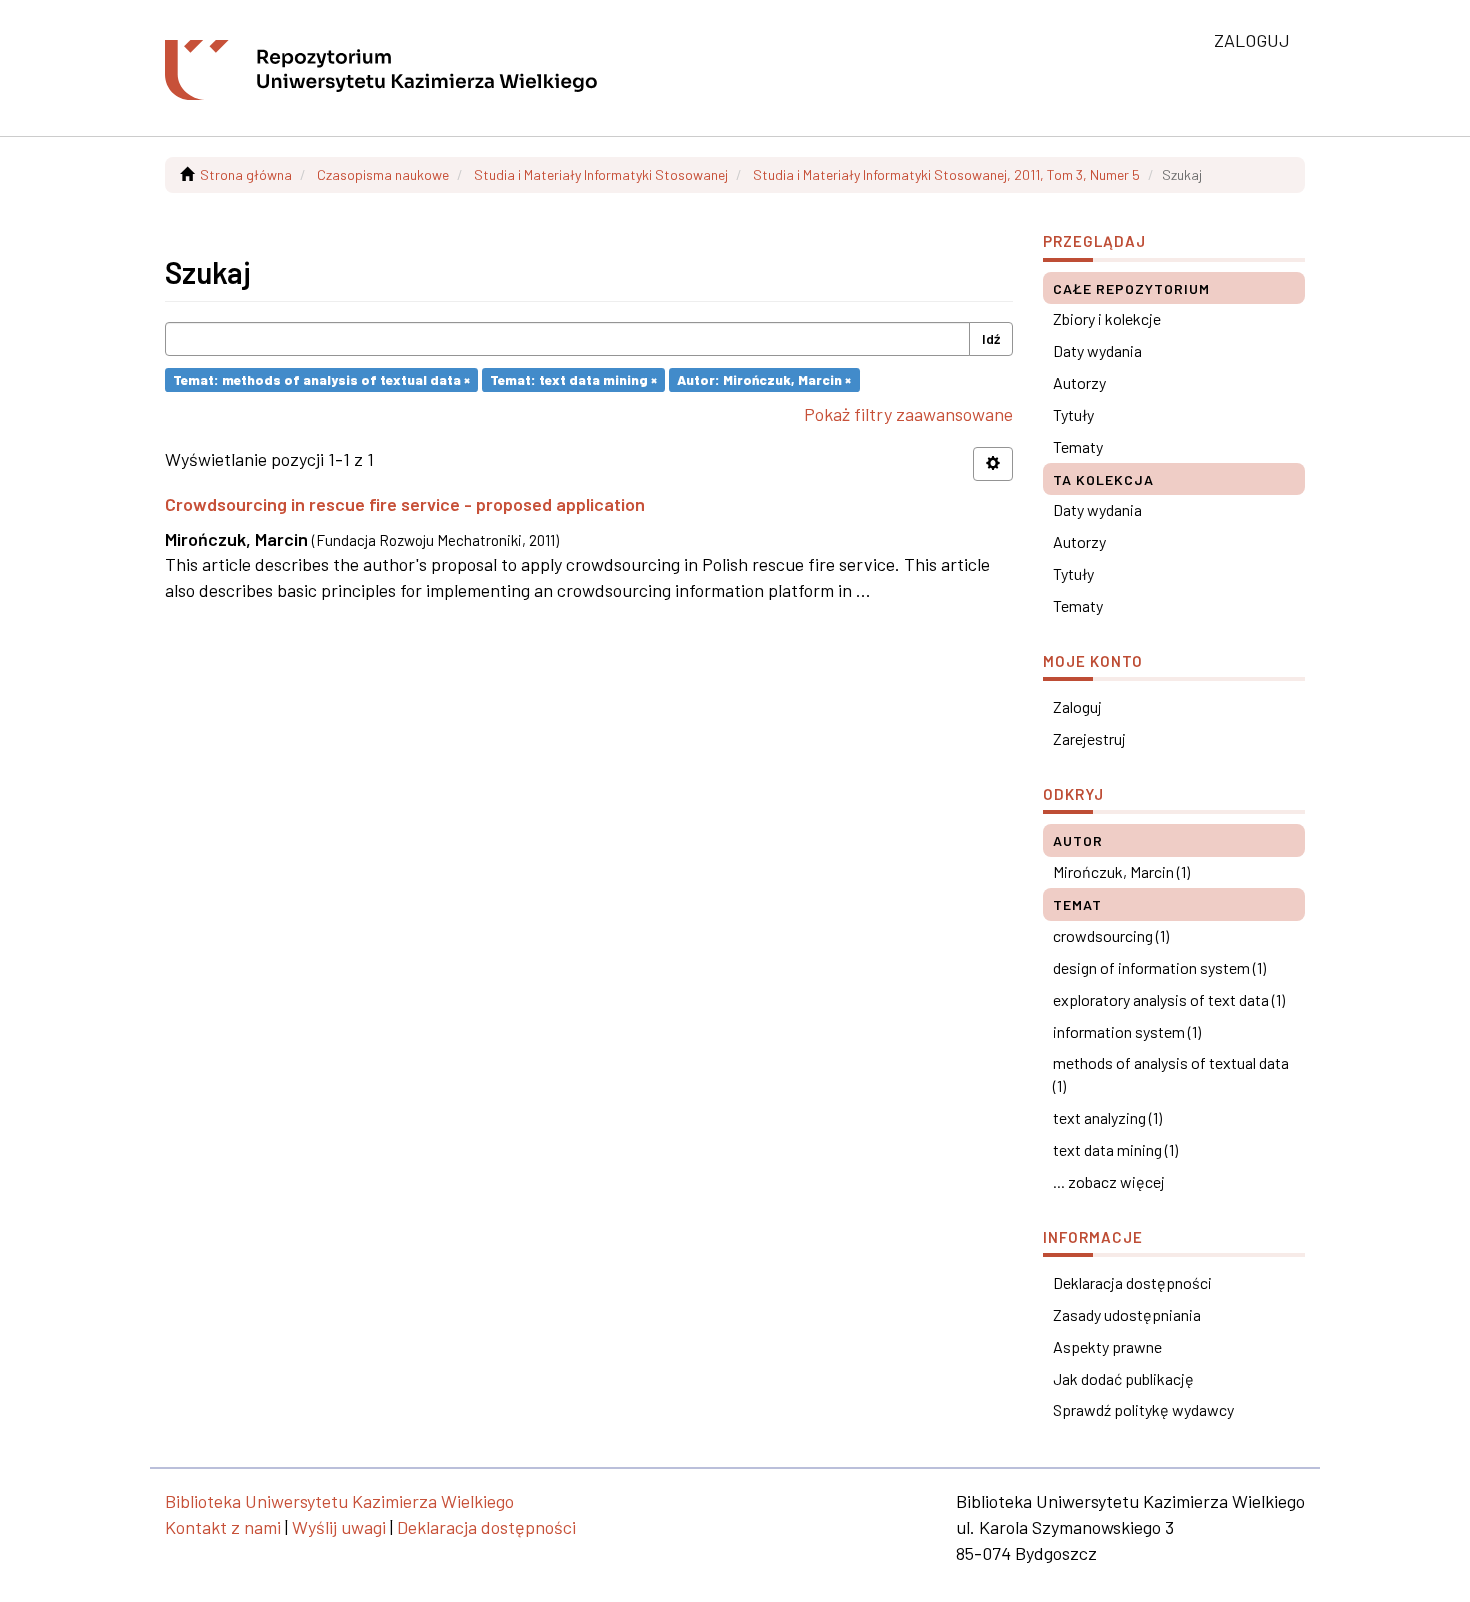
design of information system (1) (1159, 967)
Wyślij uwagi (339, 1527)
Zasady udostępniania (1127, 1314)
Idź (991, 338)
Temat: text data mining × (573, 379)
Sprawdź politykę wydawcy (1143, 1409)
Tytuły (1073, 414)
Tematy (1078, 446)
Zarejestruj (1089, 738)
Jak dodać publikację (1123, 1378)
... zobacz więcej (1109, 1181)
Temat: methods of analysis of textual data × (321, 379)
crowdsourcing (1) (1111, 935)
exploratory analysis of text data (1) (1169, 999)
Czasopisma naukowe (383, 174)
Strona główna (246, 174)
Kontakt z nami (223, 1527)
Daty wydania (1097, 350)
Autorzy (1079, 382)
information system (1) (1127, 1031)
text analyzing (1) (1107, 1117)
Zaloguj (1077, 706)
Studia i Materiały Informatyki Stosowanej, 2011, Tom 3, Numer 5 (946, 174)
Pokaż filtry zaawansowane (908, 414)
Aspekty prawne (1107, 1346)
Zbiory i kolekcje (1107, 318)
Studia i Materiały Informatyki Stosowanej (601, 174)
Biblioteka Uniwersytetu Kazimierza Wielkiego (339, 1501)
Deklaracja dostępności (1132, 1282)
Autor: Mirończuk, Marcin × (764, 379)
